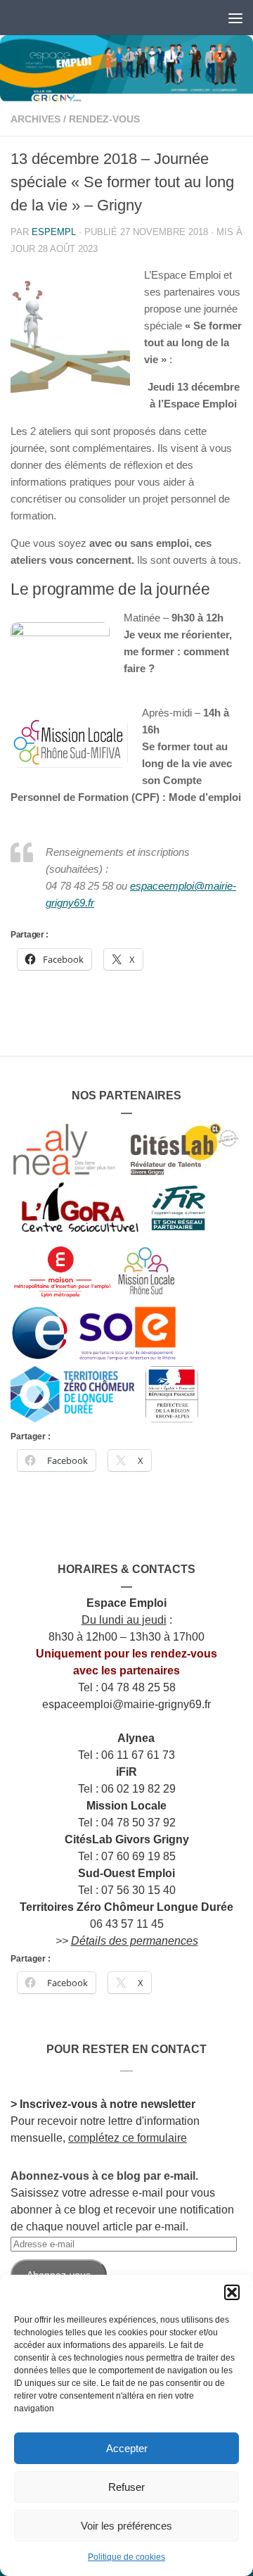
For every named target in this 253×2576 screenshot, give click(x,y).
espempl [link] (54, 232)
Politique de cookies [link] (126, 2557)
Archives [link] (35, 119)
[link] (126, 69)
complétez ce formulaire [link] (128, 2138)
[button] (232, 2292)
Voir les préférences (126, 2526)
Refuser (126, 2487)
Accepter (127, 2448)
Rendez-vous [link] (104, 119)
